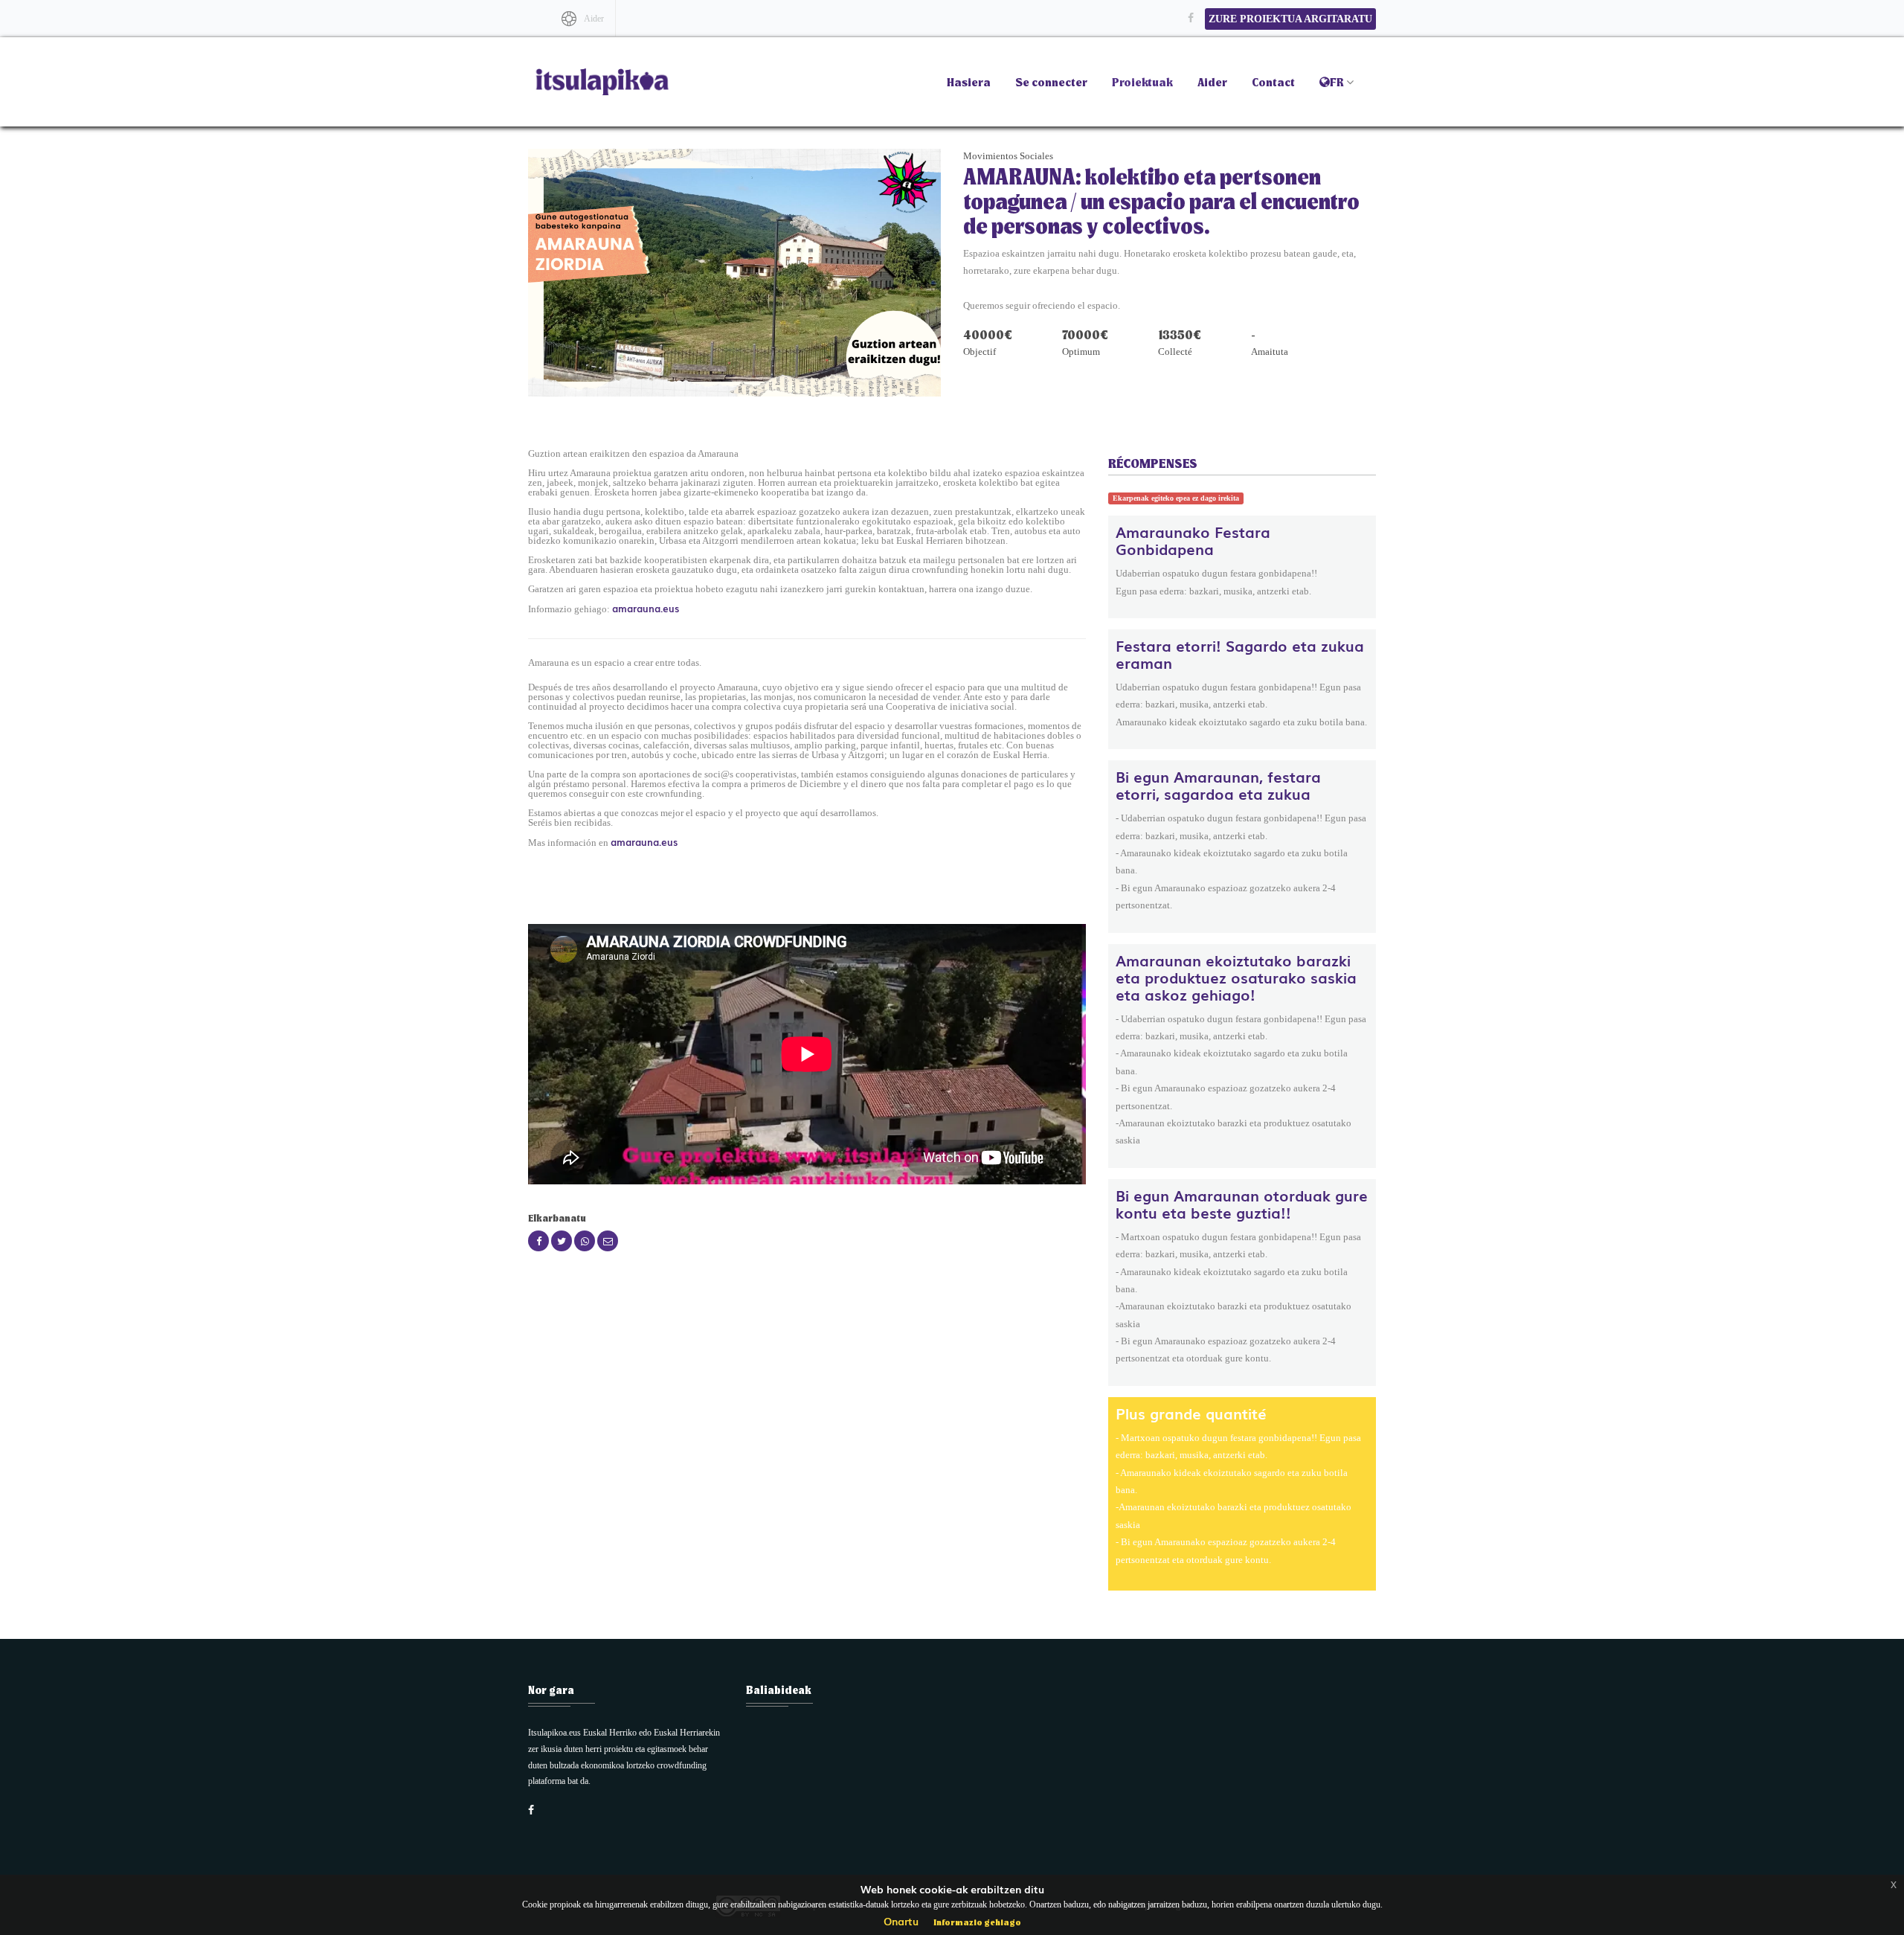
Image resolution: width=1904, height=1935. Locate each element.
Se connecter (1051, 81)
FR (1337, 81)
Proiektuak (1142, 81)
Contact (1273, 81)
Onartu (901, 1921)
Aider (594, 19)
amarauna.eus (646, 608)
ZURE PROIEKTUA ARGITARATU (1290, 19)
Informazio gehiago (977, 1922)
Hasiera (969, 81)
